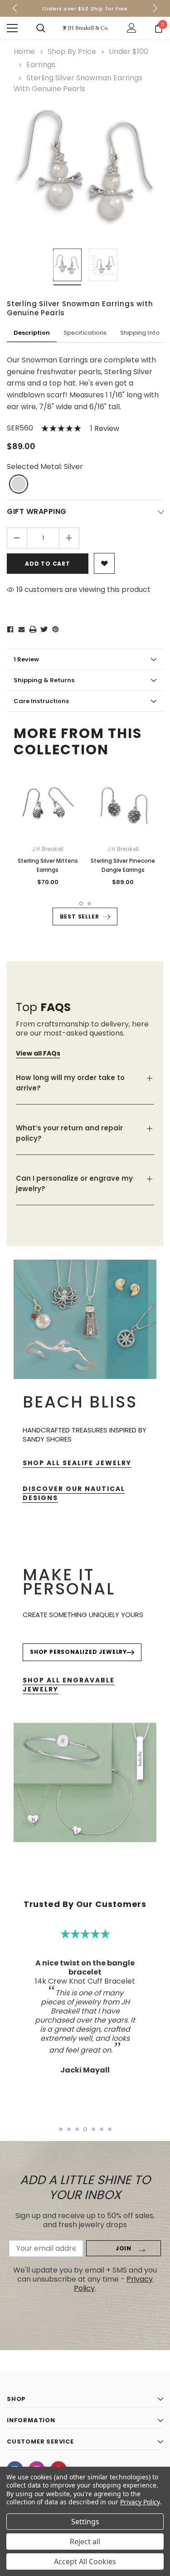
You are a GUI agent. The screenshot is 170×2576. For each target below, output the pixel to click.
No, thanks (90, 1344)
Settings (85, 2522)
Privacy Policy (140, 2502)
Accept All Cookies (85, 2561)
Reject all (85, 2542)
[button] (156, 1220)
